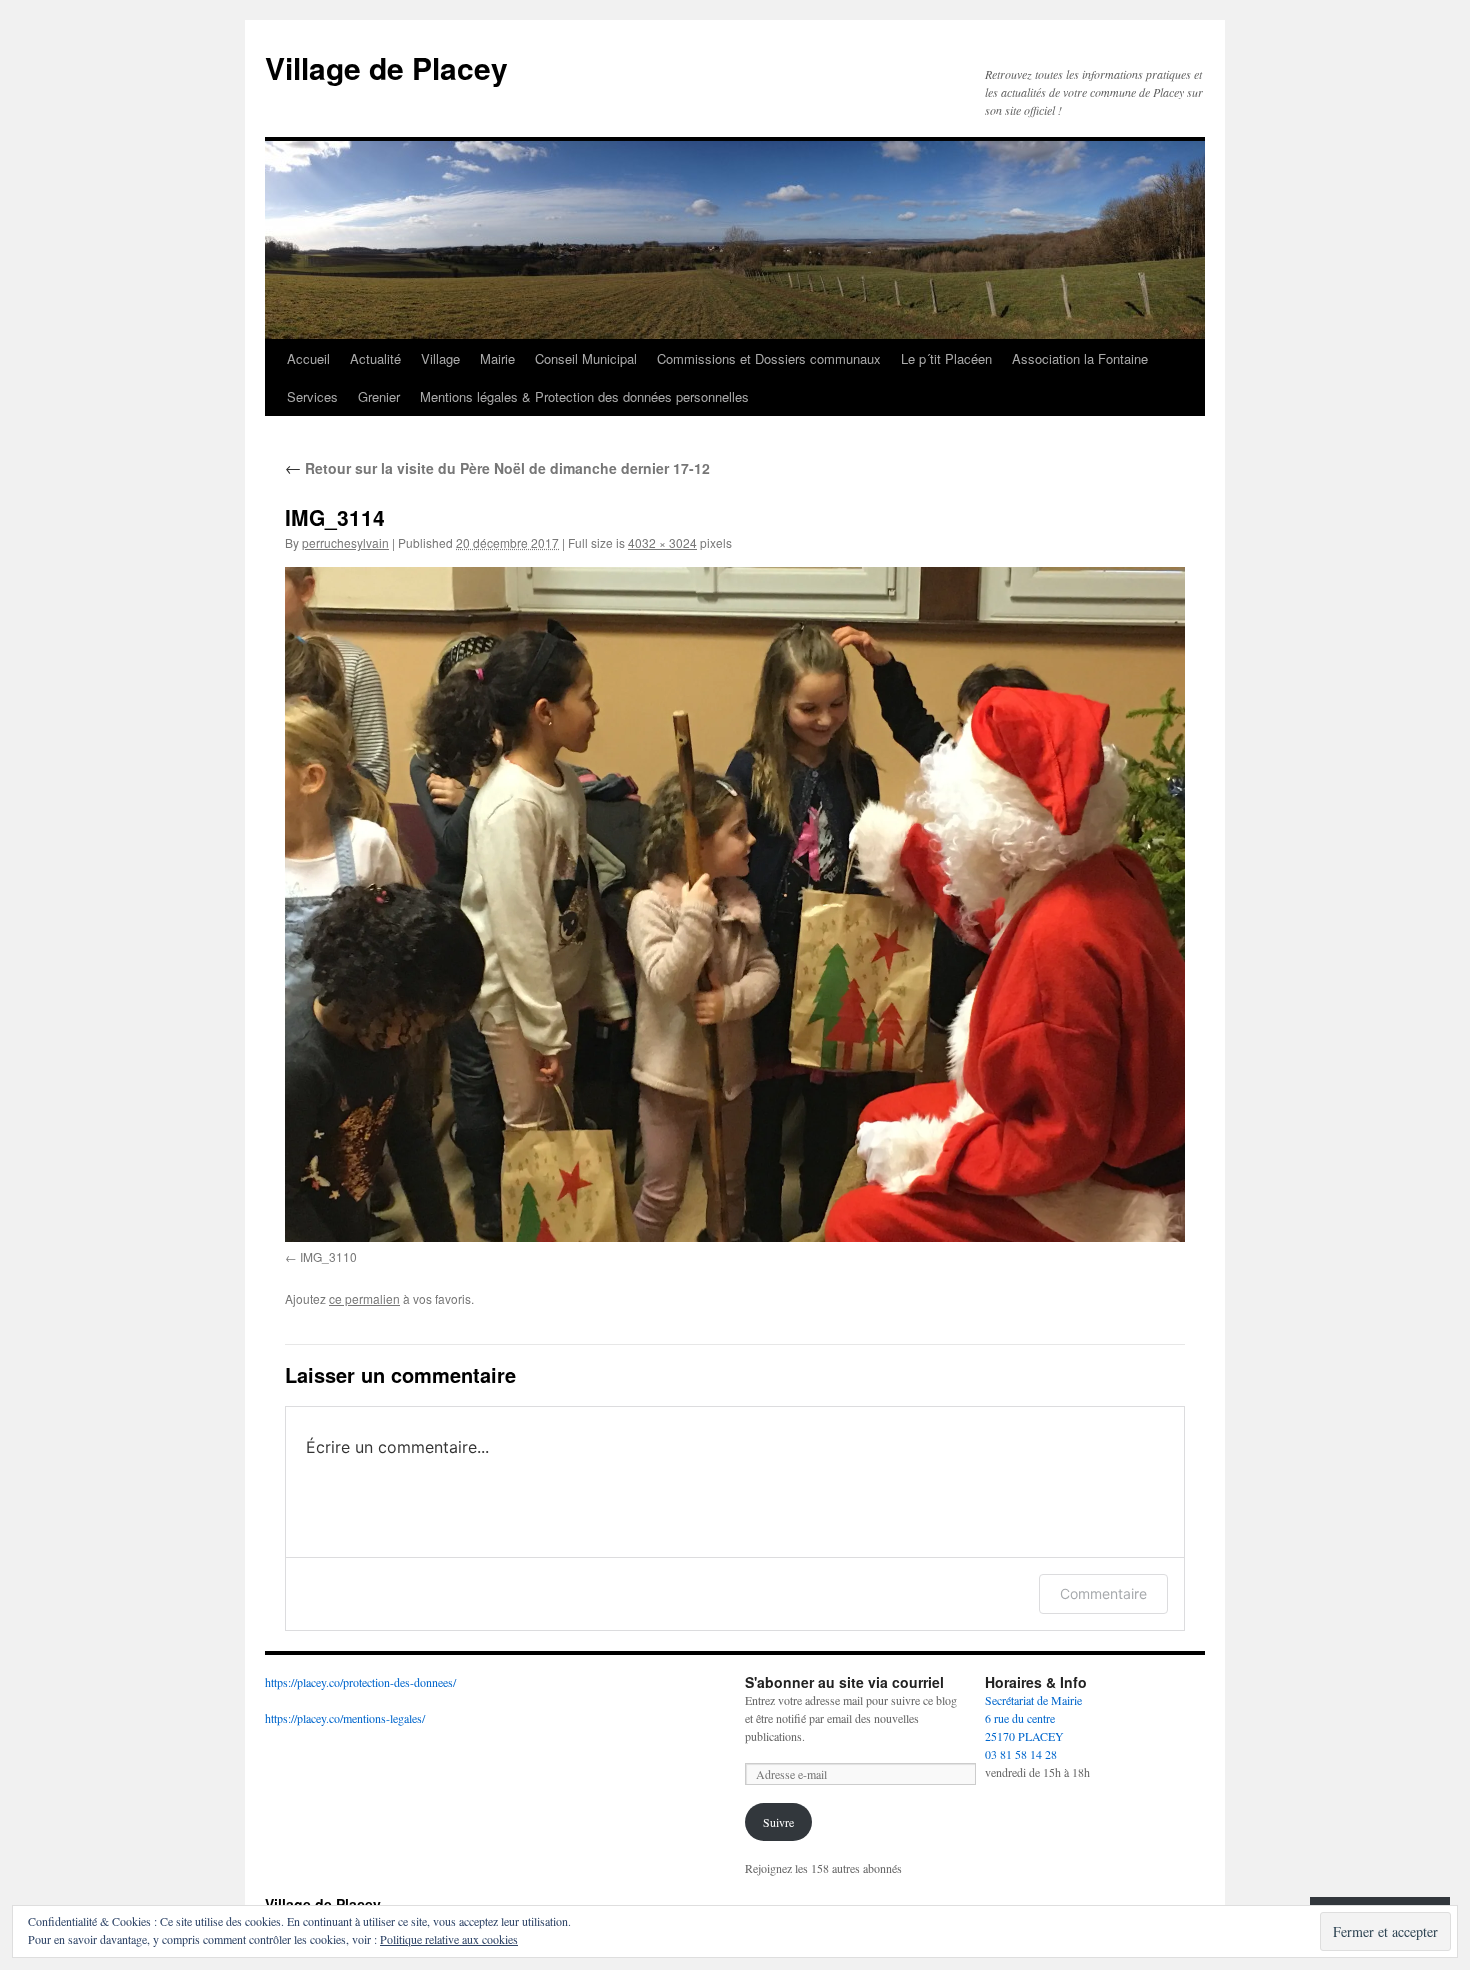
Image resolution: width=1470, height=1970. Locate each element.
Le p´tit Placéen (946, 358)
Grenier (379, 396)
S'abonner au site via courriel (844, 1682)
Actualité (375, 358)
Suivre (778, 1822)
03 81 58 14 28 (1021, 1754)
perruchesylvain (345, 542)
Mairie (497, 358)
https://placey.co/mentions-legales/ (345, 1718)
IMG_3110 (328, 1256)
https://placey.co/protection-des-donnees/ (360, 1682)
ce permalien (364, 1298)
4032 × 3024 (662, 542)
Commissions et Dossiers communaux (769, 358)
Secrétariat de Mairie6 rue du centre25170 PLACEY (1033, 1718)
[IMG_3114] (735, 904)
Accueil (308, 358)
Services (312, 396)
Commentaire (1103, 1593)
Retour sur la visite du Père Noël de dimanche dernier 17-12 (497, 468)
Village (440, 358)
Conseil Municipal (586, 358)
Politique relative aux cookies (449, 1939)
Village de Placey (386, 67)
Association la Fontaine (1080, 358)
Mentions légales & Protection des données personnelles (584, 396)
